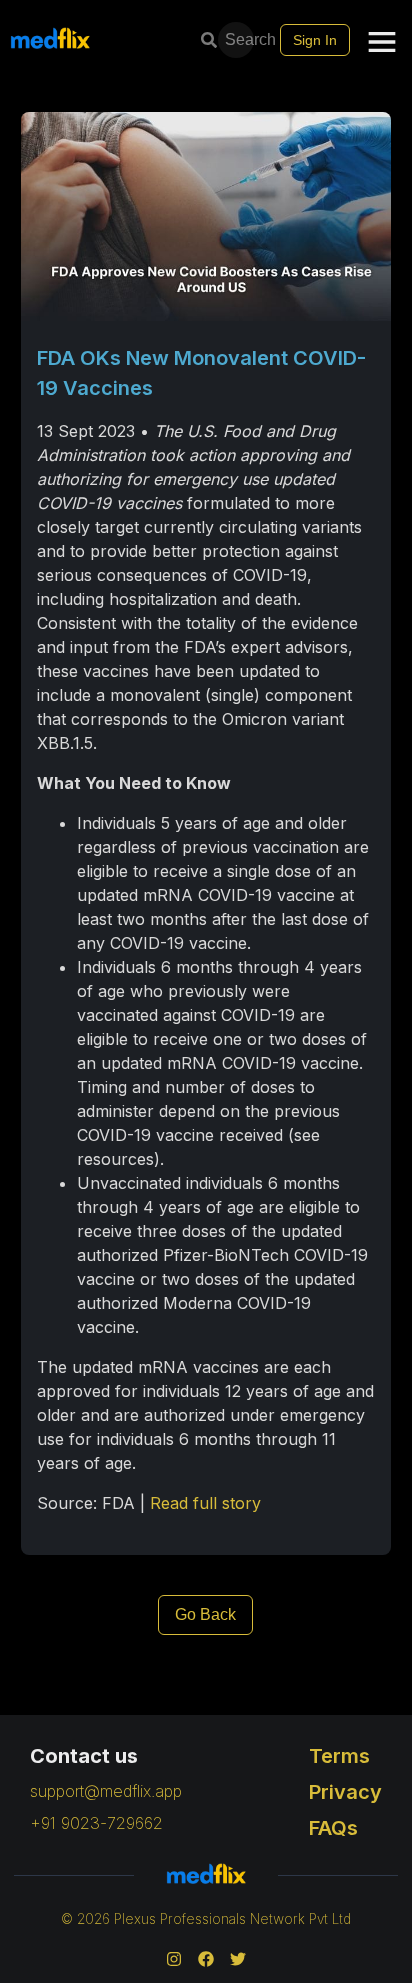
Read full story (205, 1503)
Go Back (205, 1614)
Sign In (315, 40)
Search (241, 39)
